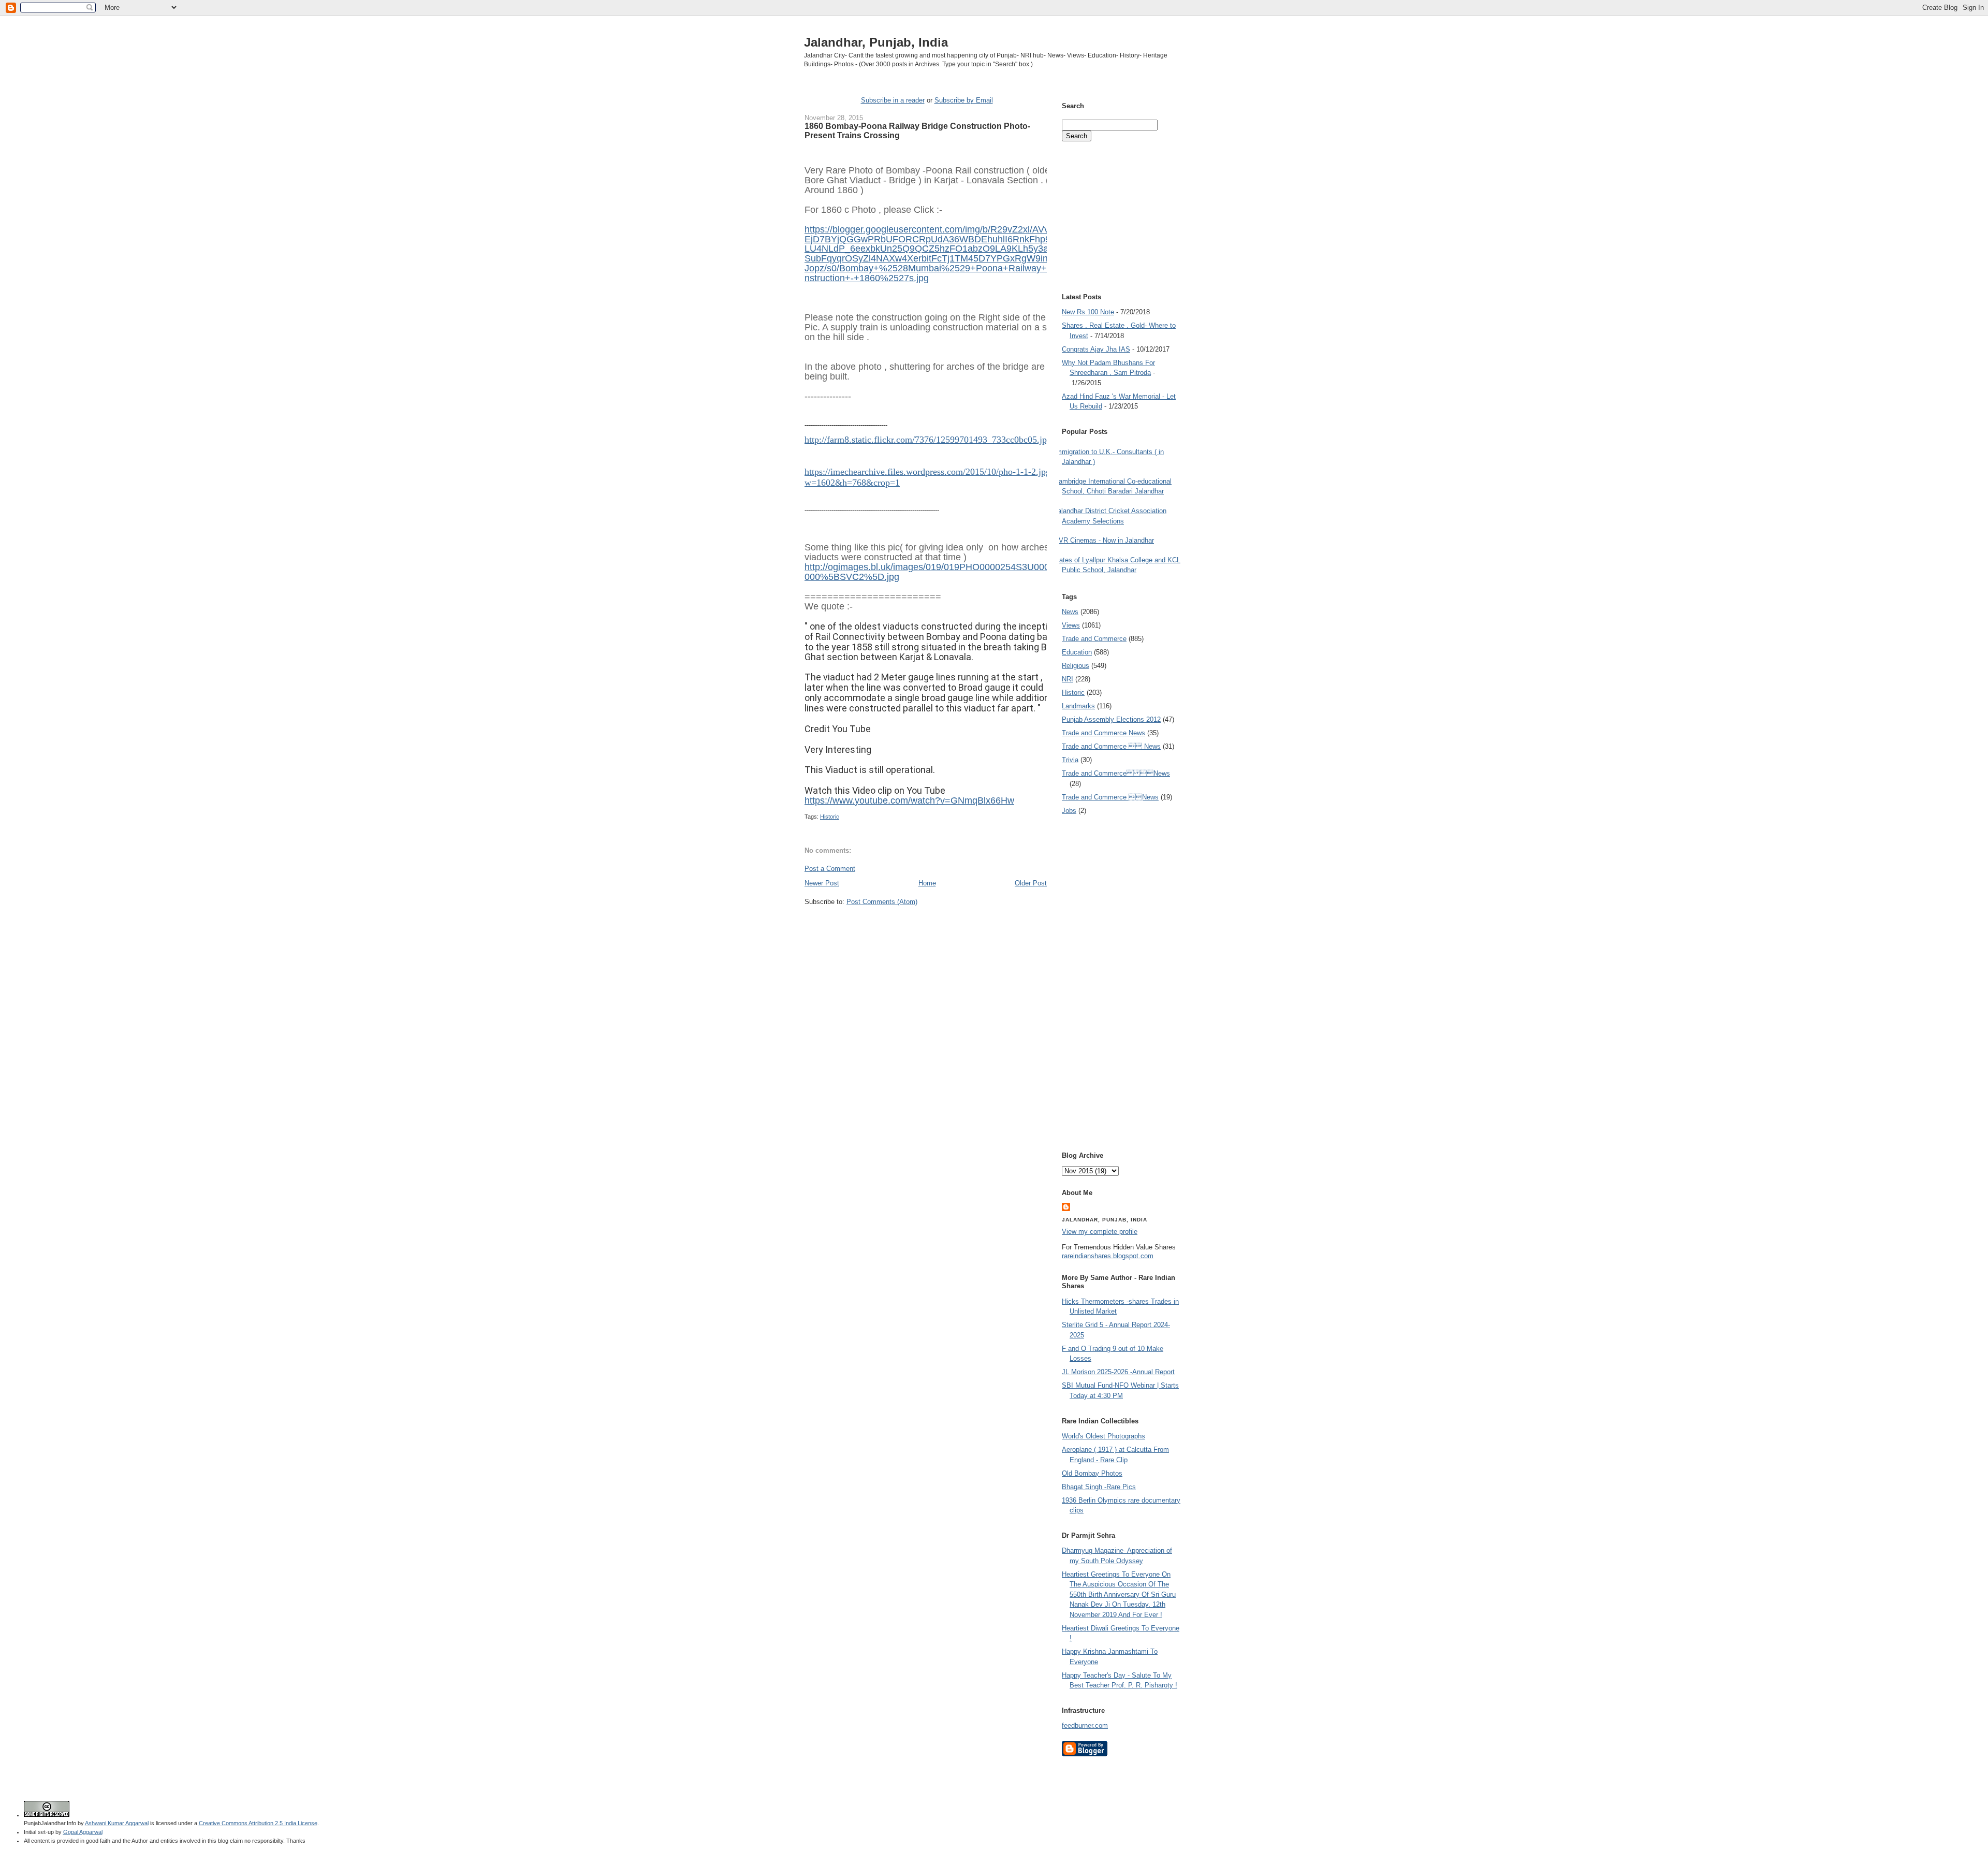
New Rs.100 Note (1088, 312)
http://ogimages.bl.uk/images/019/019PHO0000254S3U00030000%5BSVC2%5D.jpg (932, 572)
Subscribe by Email (964, 100)
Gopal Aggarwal (83, 1832)
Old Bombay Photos (1092, 1473)
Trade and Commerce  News (1111, 746)
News (1070, 612)
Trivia (1070, 760)
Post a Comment (830, 869)
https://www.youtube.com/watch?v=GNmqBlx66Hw (909, 800)
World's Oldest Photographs (1103, 1436)
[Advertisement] (926, 926)
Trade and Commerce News (1103, 733)
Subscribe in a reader (893, 100)
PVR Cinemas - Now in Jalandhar (1104, 540)
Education (1077, 652)
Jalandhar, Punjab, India (876, 42)
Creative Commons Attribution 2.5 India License (258, 1823)
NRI (1068, 679)
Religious (1076, 666)
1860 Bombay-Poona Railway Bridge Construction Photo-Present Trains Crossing (917, 130)
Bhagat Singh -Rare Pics (1099, 1487)
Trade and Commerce (1094, 639)
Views (1071, 625)
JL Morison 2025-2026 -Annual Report (1118, 1372)
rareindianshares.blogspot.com (1108, 1256)
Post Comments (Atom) (882, 902)
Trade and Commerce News (1116, 773)
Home (927, 883)
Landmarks (1078, 706)
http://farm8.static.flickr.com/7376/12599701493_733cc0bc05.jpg (928, 440)
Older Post (1031, 883)
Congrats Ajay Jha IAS (1096, 349)
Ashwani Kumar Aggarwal (117, 1823)
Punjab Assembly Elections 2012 (1111, 719)
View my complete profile (1100, 1232)
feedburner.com (1085, 1725)
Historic (830, 817)
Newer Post (822, 883)
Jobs (1069, 811)
